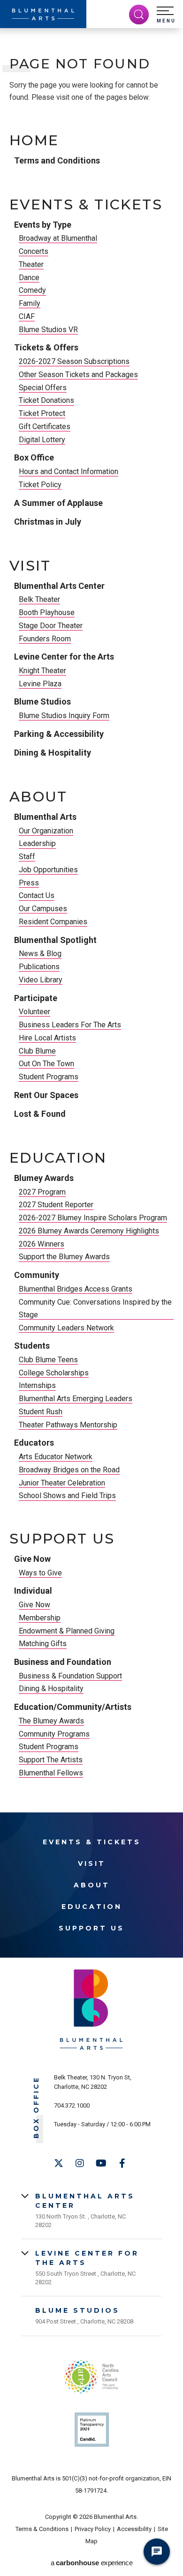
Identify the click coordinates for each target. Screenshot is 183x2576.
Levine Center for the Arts (64, 657)
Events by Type (43, 225)
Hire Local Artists (47, 1038)
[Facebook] (122, 2163)
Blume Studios (42, 702)
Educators (34, 1443)
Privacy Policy (93, 2529)
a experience (91, 2563)
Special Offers (43, 388)
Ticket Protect (42, 413)
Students (32, 1346)
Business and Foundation (63, 1662)
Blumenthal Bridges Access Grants (76, 1289)
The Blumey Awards (51, 1721)
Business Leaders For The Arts (70, 1025)
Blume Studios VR (48, 330)
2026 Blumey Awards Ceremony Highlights (89, 1231)
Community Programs (54, 1734)
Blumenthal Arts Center (59, 586)
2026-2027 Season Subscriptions (74, 361)
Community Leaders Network (66, 1328)
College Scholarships (54, 1373)
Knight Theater (42, 671)
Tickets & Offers (46, 347)
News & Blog (40, 954)
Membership (40, 1618)
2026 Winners (42, 1244)
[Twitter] (59, 2163)
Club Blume (37, 1051)
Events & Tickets (86, 205)
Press (29, 883)
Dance (29, 278)
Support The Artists (51, 1760)
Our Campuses (43, 909)
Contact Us (37, 895)
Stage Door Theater (51, 626)
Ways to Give (40, 1573)
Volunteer (34, 1012)
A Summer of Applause (58, 503)
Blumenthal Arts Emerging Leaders (76, 1399)
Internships (37, 1385)
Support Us (62, 1539)
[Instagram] (80, 2163)
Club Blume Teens (48, 1360)
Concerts (34, 251)
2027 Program (42, 1192)
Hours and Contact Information (69, 471)
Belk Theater (39, 599)
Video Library (41, 980)
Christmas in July (48, 522)
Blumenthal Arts (45, 817)
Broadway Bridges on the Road (69, 1470)
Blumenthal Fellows (51, 1773)
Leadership (37, 843)
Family (30, 303)
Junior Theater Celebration (62, 1483)
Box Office (34, 457)
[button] (166, 15)
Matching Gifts (43, 1644)
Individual (33, 1591)
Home (34, 141)
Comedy (32, 290)
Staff (27, 857)
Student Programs (49, 1077)
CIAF (27, 316)
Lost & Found (40, 1114)
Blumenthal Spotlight (55, 940)
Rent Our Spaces (46, 1095)
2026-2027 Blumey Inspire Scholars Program (93, 1218)
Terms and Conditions (57, 160)
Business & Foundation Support (70, 1676)
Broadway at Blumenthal (58, 238)
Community (37, 1275)
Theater (31, 264)
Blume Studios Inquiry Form (64, 716)
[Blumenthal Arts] (43, 14)
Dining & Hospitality (53, 753)
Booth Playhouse (47, 612)
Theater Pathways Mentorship (68, 1425)
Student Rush (41, 1412)
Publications (39, 967)
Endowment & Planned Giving (67, 1631)
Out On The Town (46, 1064)
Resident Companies (53, 922)
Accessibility (134, 2529)
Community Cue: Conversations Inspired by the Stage (95, 1308)
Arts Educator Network (56, 1457)
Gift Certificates (45, 427)
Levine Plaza (40, 684)
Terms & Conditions (42, 2529)
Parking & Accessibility (59, 734)
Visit (30, 566)
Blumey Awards (44, 1178)
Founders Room (45, 639)
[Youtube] (101, 2163)
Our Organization (46, 831)
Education (58, 1158)
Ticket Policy (40, 485)
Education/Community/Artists (73, 1707)
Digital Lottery (42, 440)
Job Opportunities (48, 870)
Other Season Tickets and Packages (78, 375)
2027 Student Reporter (56, 1205)
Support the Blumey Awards (64, 1257)
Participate (36, 998)
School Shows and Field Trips (67, 1496)
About (38, 797)
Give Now (32, 1559)
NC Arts (91, 2377)
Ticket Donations (46, 400)
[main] (91, 918)
